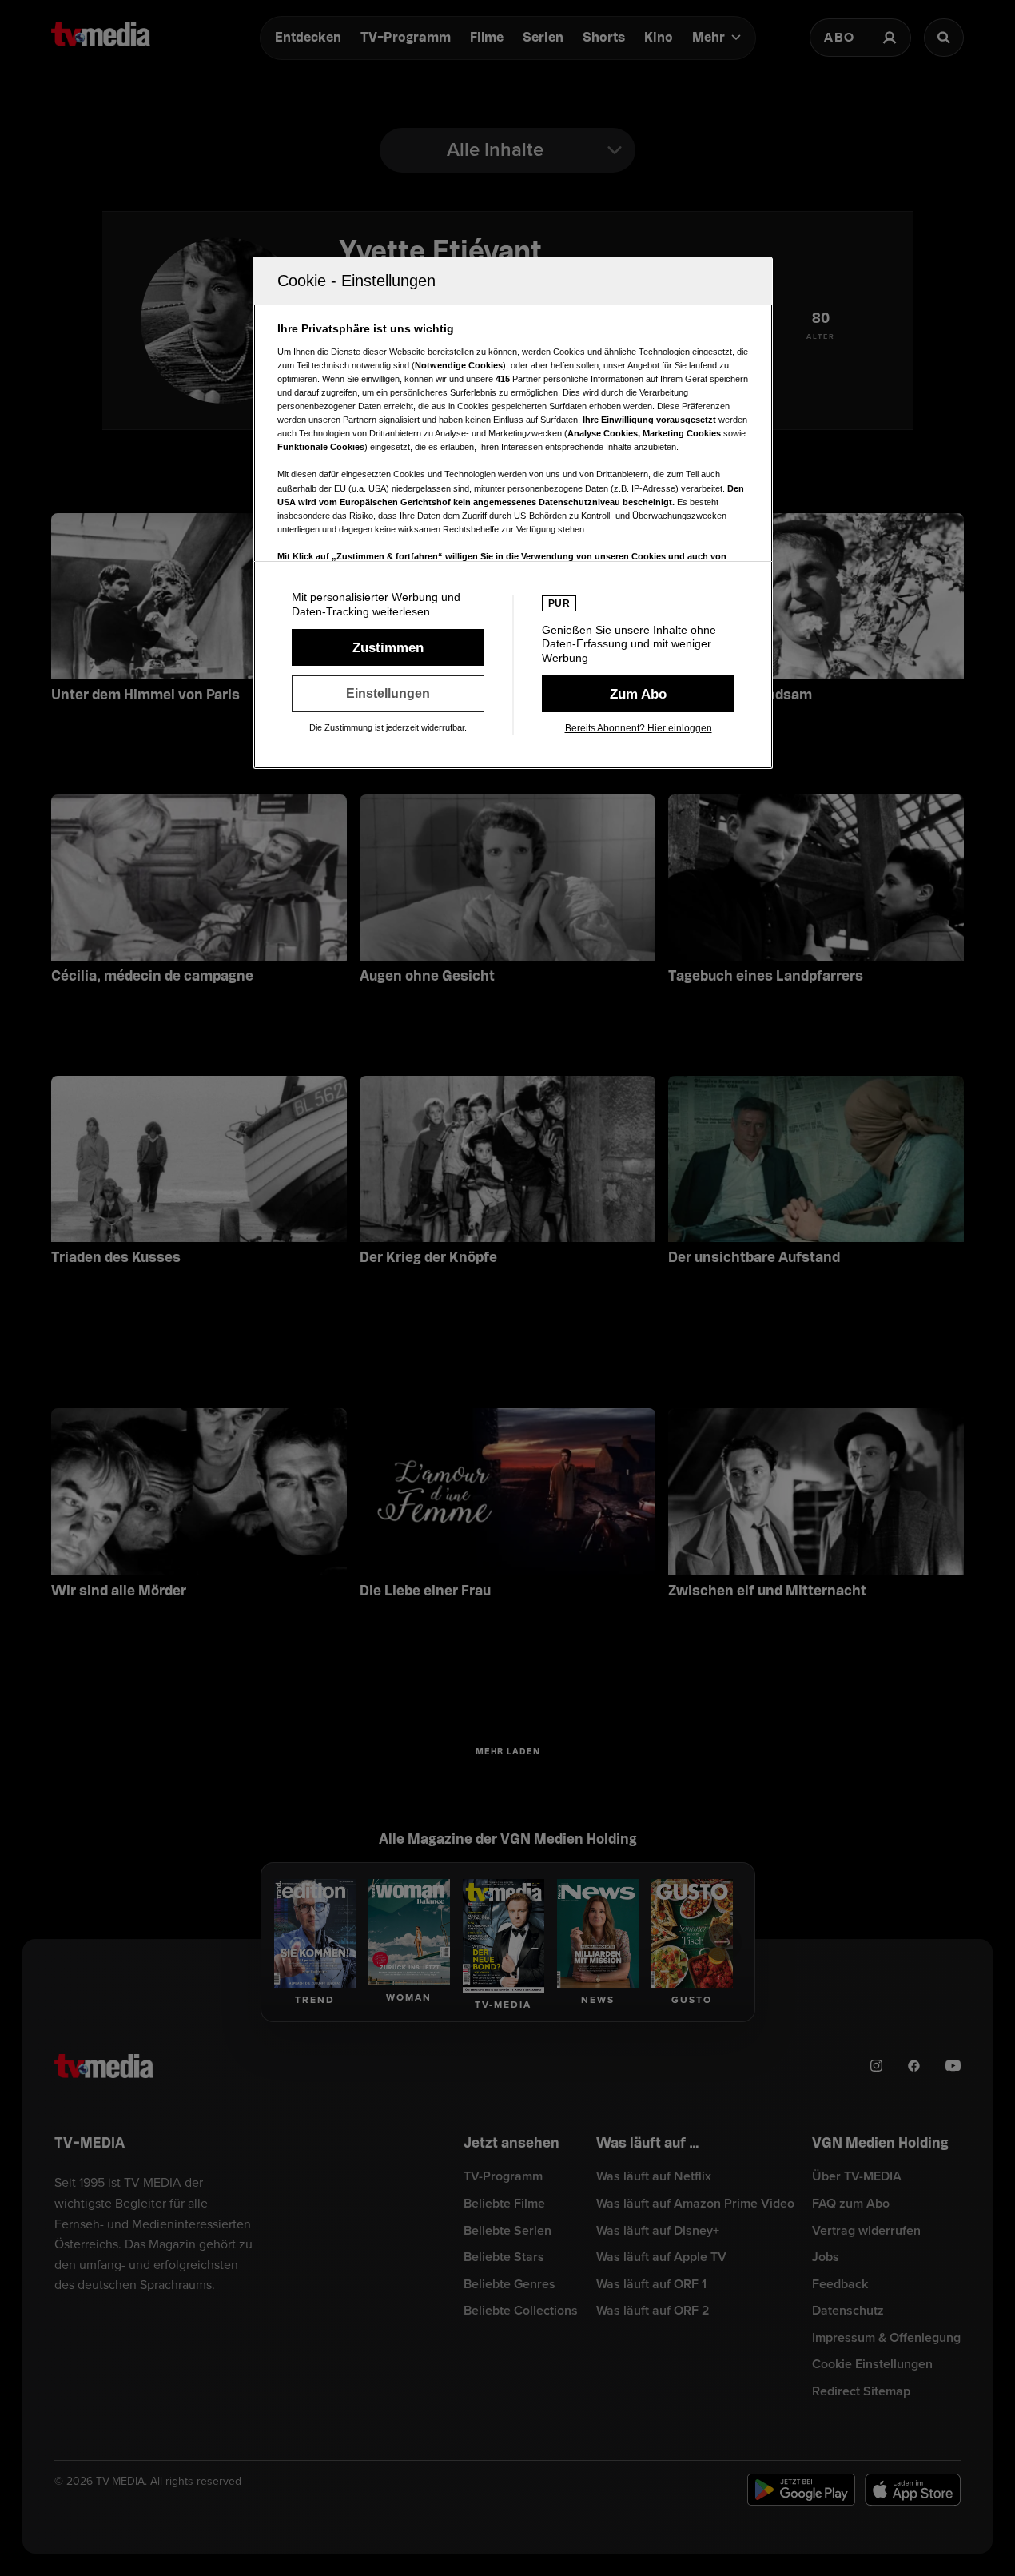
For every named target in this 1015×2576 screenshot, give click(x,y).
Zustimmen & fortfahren (388, 647)
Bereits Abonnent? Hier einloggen (639, 728)
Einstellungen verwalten (388, 694)
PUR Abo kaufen (638, 694)
